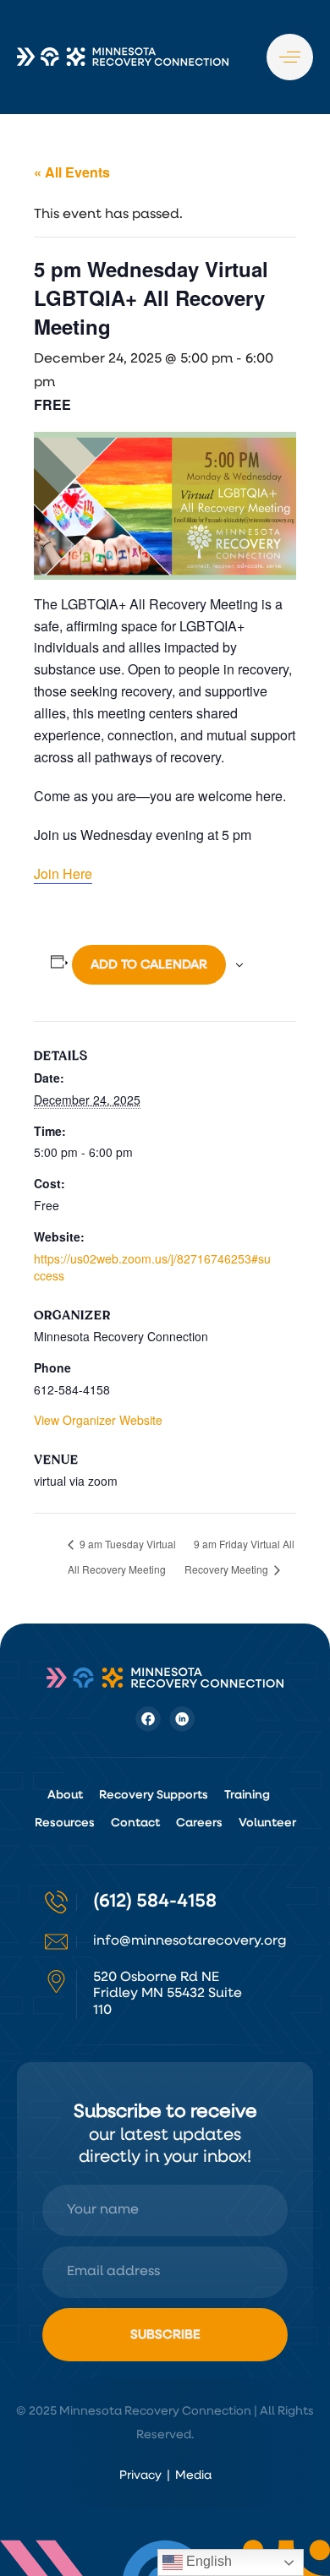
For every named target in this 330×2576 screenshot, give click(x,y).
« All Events (72, 172)
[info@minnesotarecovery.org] (56, 1942)
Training (247, 1795)
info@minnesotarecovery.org (190, 1941)
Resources (65, 1823)
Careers (199, 1823)
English (207, 2561)
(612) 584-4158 (155, 1902)
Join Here (63, 873)
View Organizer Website (98, 1420)
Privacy (140, 2475)
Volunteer (267, 1823)
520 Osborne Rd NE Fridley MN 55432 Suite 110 (168, 1994)
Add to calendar (149, 965)
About (65, 1795)
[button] (290, 57)
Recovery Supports (154, 1795)
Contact (135, 1823)
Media (193, 2475)
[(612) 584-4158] (56, 1902)
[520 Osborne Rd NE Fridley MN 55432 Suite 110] (56, 1981)
